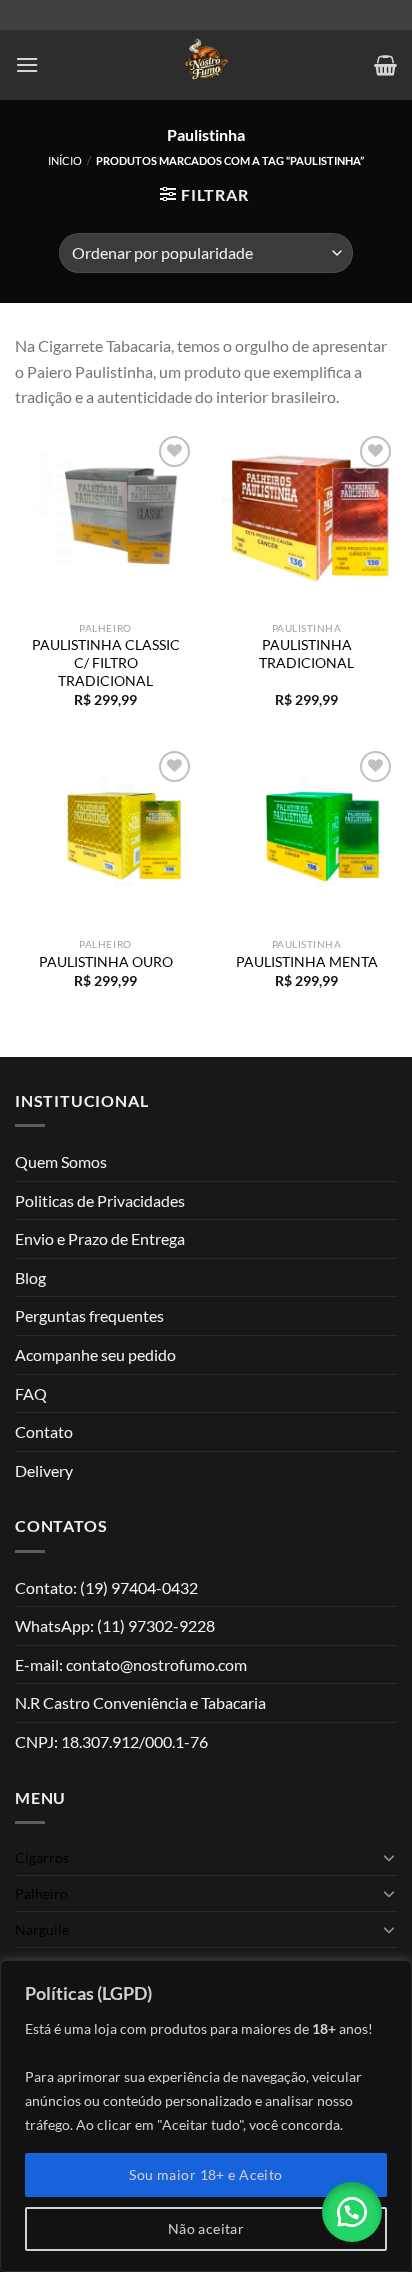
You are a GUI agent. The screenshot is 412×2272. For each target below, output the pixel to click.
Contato (44, 1431)
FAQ (31, 1393)
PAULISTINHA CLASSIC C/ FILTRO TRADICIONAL (106, 662)
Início (65, 160)
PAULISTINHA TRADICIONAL (306, 654)
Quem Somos (61, 1161)
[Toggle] (389, 1857)
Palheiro (41, 1893)
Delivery (44, 1470)
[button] (352, 2212)
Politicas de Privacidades (100, 1200)
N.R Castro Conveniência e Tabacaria (140, 1702)
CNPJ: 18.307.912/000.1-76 (111, 1741)
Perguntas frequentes (89, 1315)
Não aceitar (206, 2228)
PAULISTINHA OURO (106, 962)
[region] (206, 2116)
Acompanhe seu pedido (95, 1354)
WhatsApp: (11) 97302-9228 (115, 1625)
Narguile (42, 1929)
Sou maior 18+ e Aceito (205, 2174)
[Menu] (27, 64)
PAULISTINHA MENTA (307, 962)
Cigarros (42, 1857)
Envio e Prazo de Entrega (100, 1238)
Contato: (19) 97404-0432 (106, 1587)
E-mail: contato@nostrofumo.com (131, 1664)
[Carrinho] (385, 65)
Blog (30, 1277)
